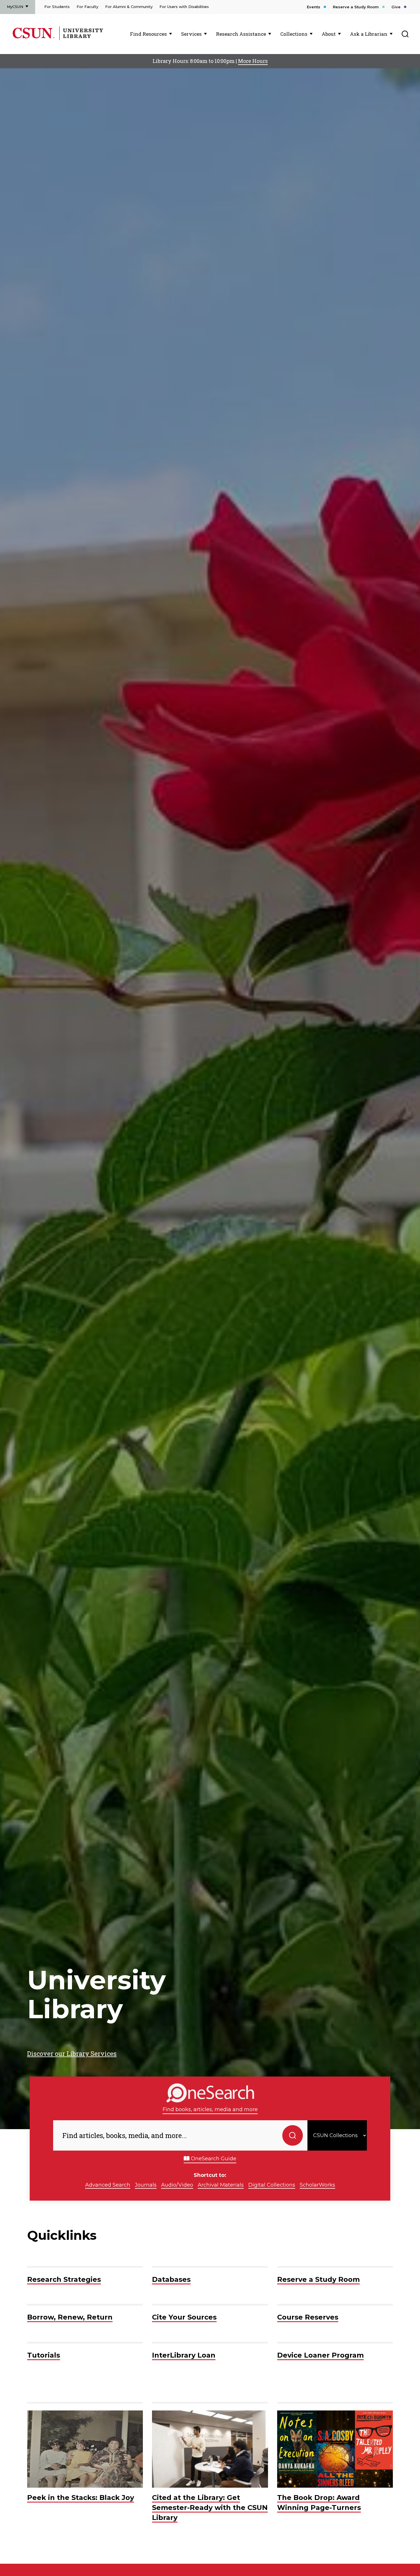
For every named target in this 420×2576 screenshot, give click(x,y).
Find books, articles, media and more (210, 2109)
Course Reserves (308, 2317)
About (329, 34)
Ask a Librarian (369, 34)
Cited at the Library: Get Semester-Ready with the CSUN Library (210, 2507)
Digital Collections (272, 2185)
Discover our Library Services (72, 2054)
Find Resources (148, 34)
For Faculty (87, 7)
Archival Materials (221, 2185)
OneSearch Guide (213, 2159)
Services (191, 34)
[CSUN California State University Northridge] (35, 39)
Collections (294, 34)
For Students (57, 7)
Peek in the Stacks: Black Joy (81, 2498)
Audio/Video (177, 2185)
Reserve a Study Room (356, 7)
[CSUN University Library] (81, 39)
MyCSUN (15, 7)
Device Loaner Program (320, 2355)
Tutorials (44, 2355)
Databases (171, 2279)
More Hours (253, 61)
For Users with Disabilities (184, 7)
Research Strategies (64, 2279)
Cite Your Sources (184, 2317)
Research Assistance (241, 34)
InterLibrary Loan (184, 2355)
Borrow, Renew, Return (70, 2317)
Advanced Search (108, 2185)
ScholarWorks (317, 2185)
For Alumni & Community (129, 7)
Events (314, 7)
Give (396, 7)
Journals (146, 2185)
